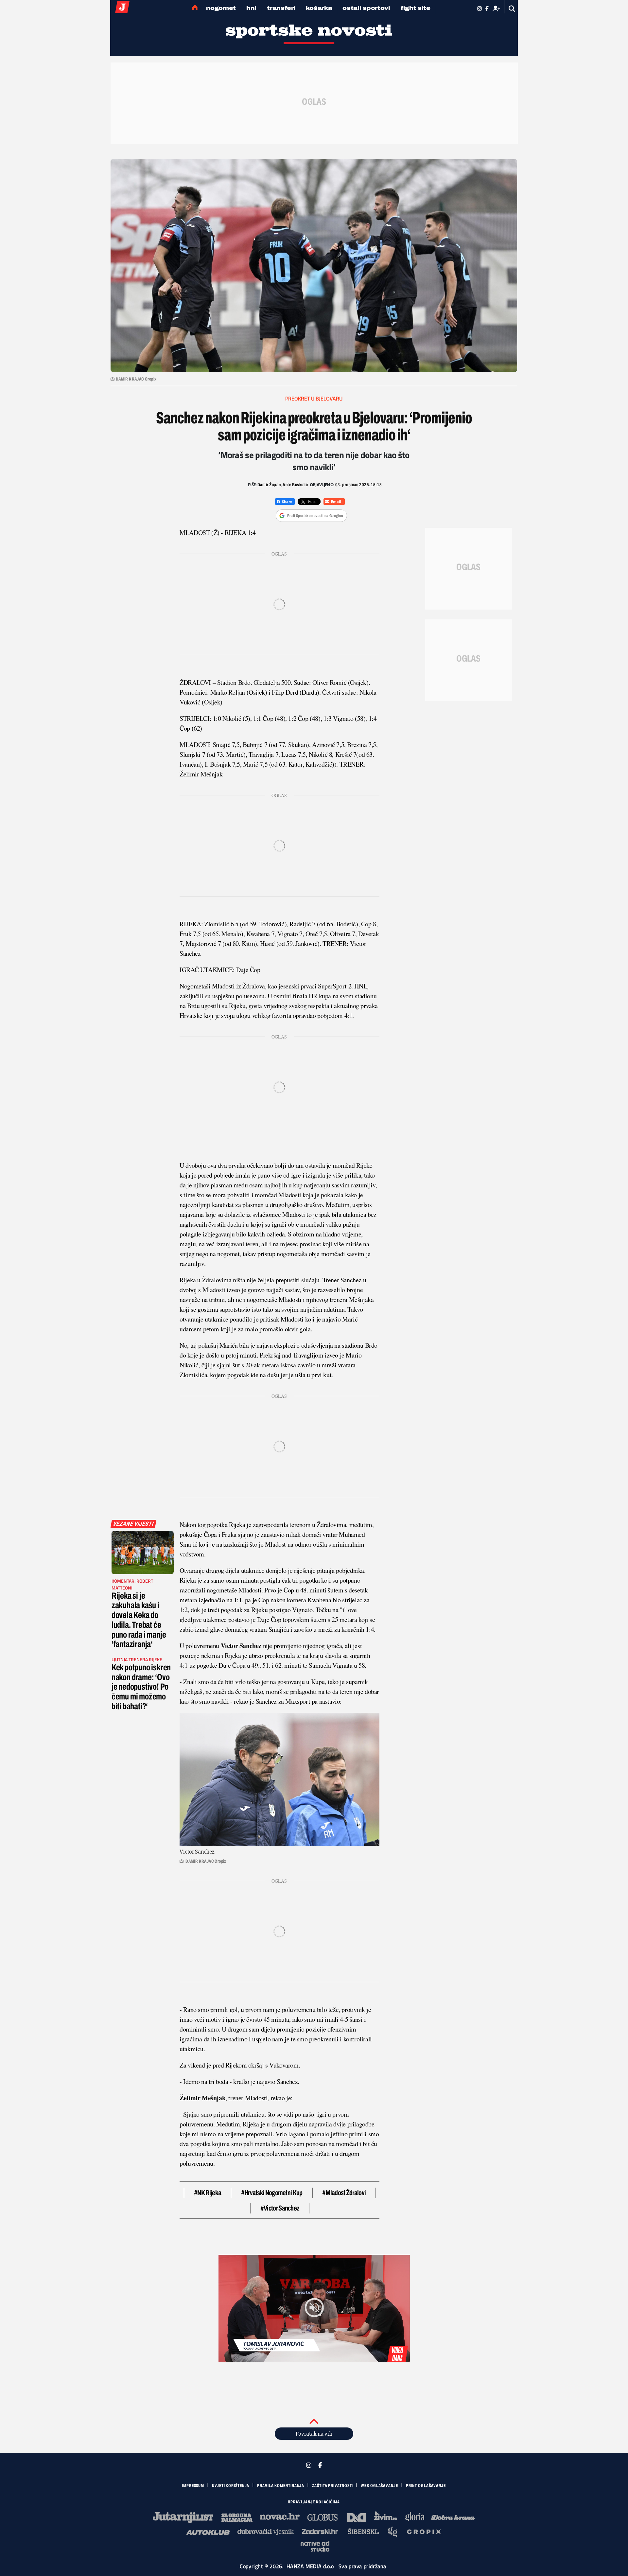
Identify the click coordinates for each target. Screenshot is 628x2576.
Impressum (193, 2486)
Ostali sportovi (366, 8)
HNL (251, 8)
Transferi (281, 8)
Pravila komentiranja (281, 2486)
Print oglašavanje (426, 2486)
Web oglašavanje (379, 2486)
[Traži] (512, 9)
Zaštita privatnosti (332, 2486)
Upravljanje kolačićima (314, 2502)
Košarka (319, 8)
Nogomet (221, 8)
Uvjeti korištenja (231, 2486)
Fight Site (416, 8)
